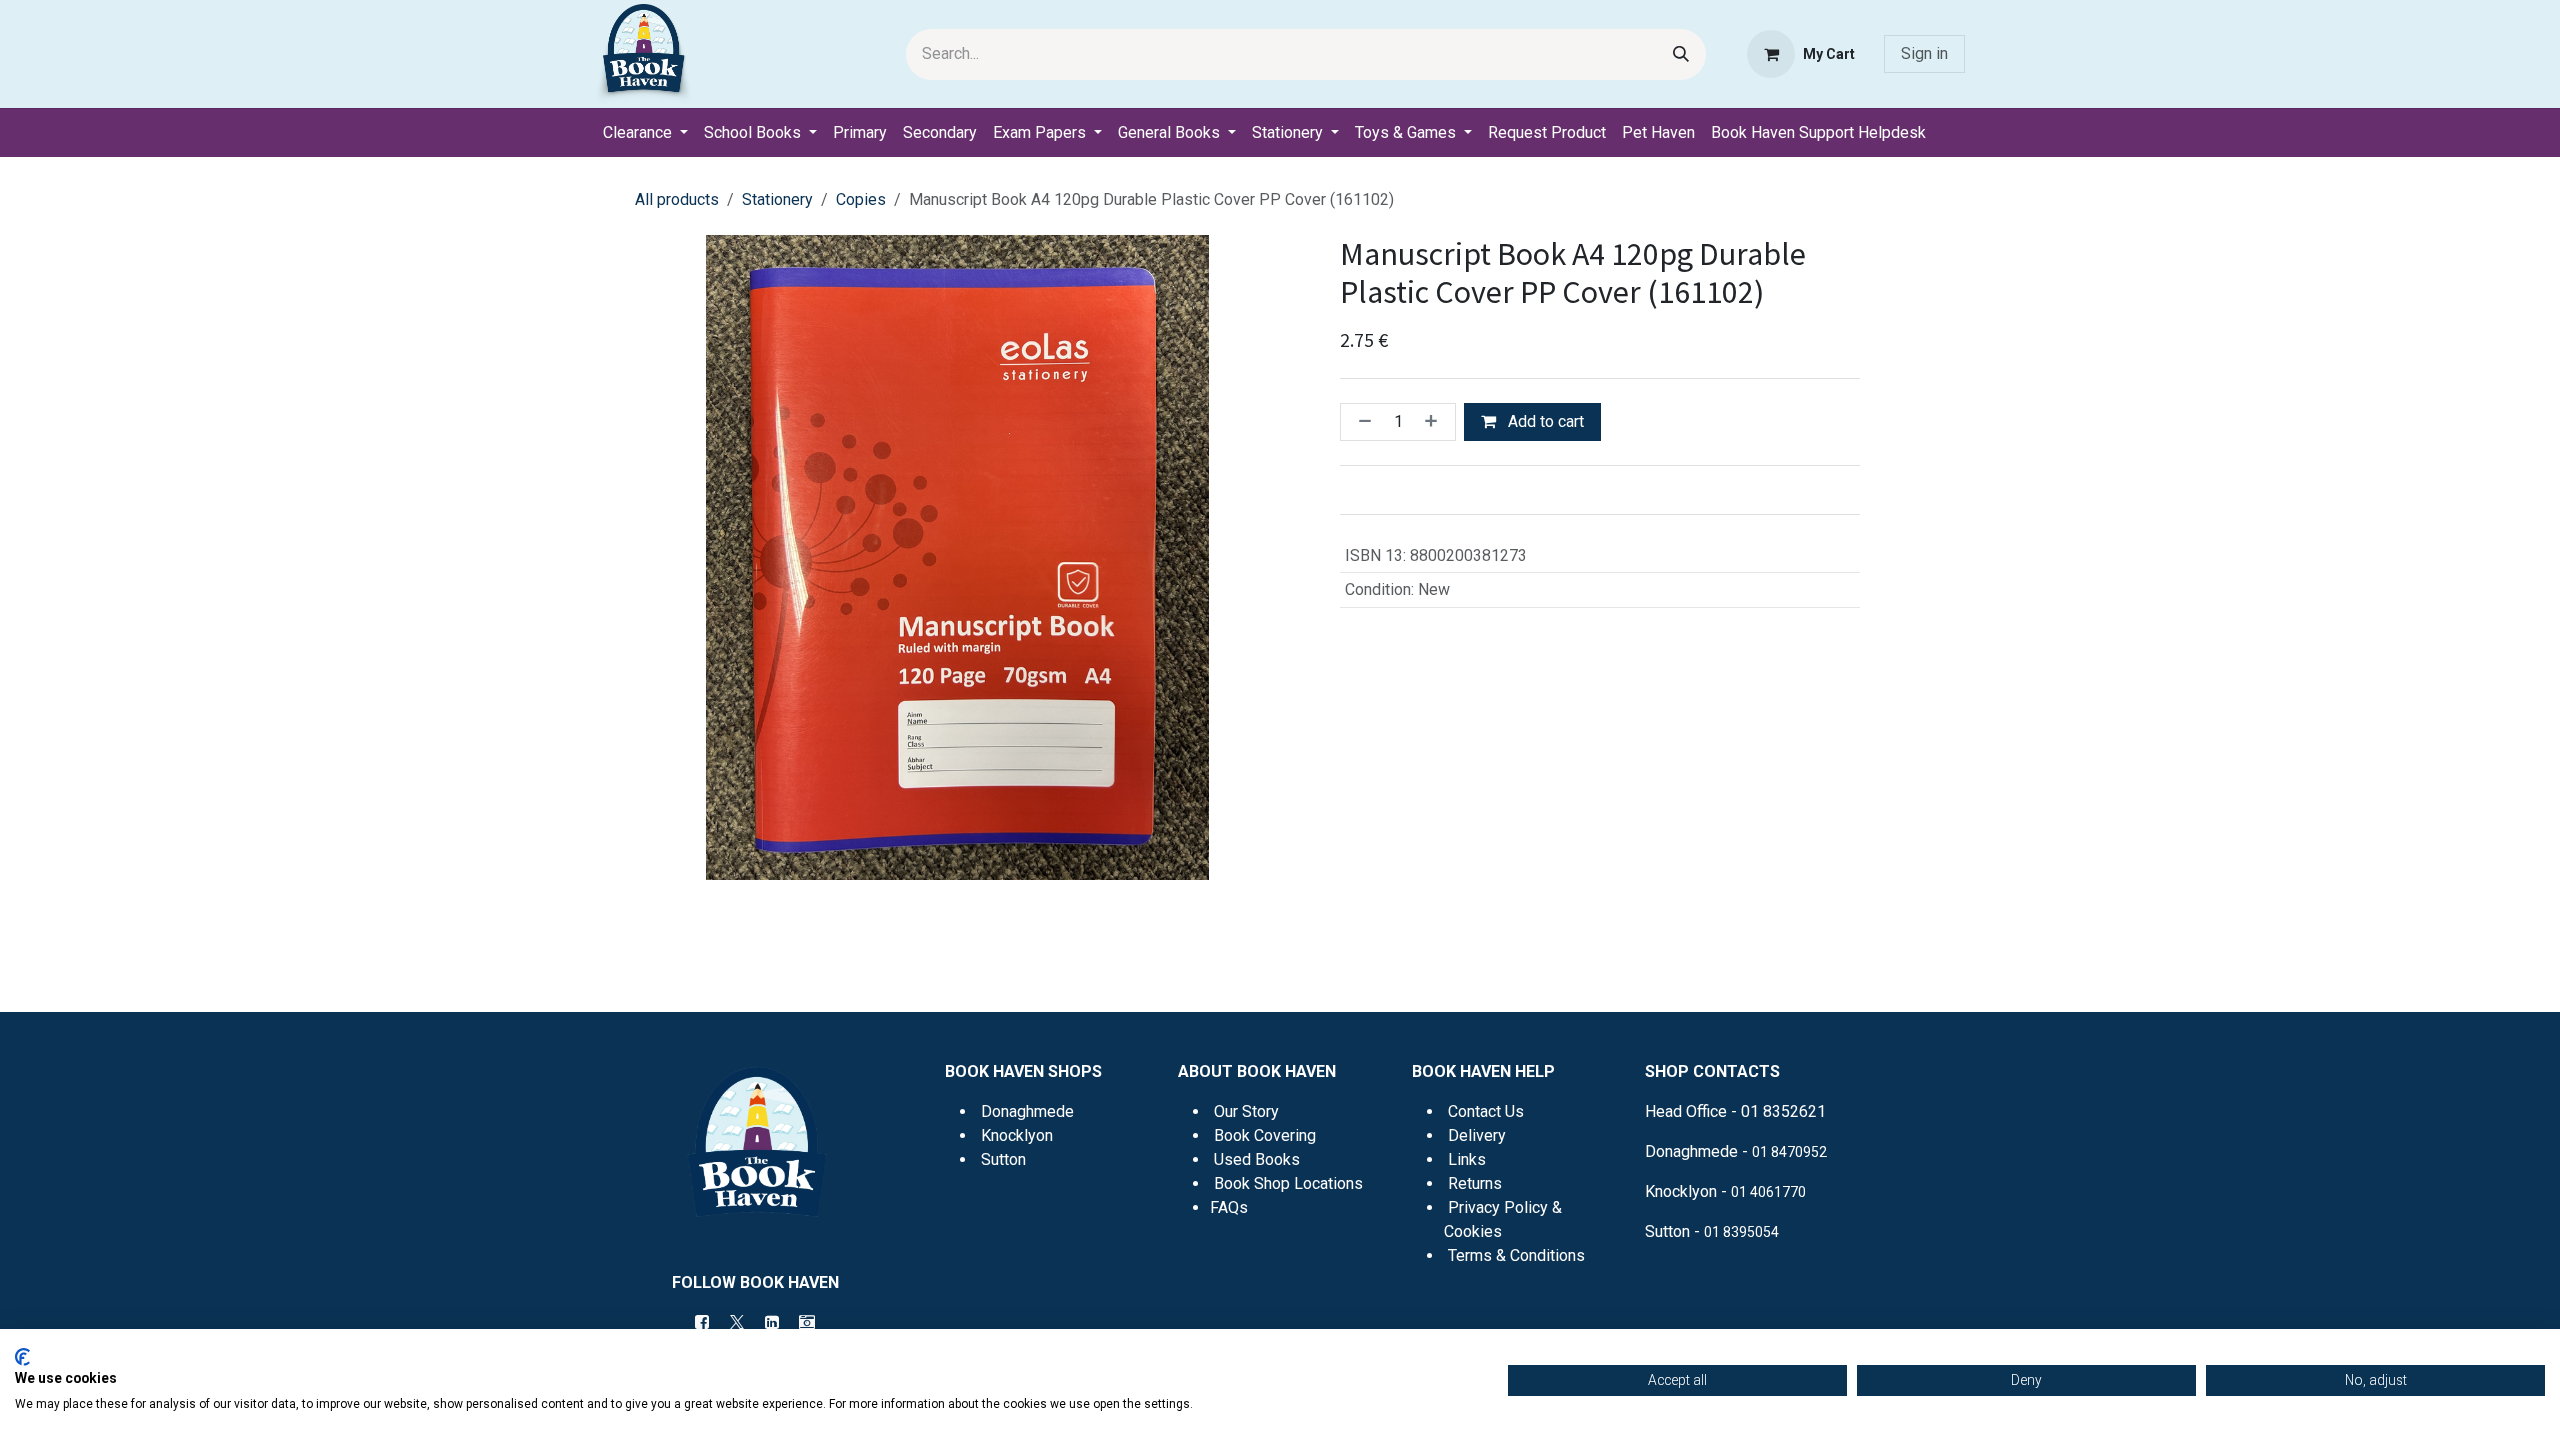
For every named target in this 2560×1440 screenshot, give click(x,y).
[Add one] (1435, 422)
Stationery (777, 199)
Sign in (1924, 53)
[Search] (1681, 54)
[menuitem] (645, 133)
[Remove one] (1361, 422)
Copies (861, 199)
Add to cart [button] (1544, 421)
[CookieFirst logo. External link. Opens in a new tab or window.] (22, 1357)
